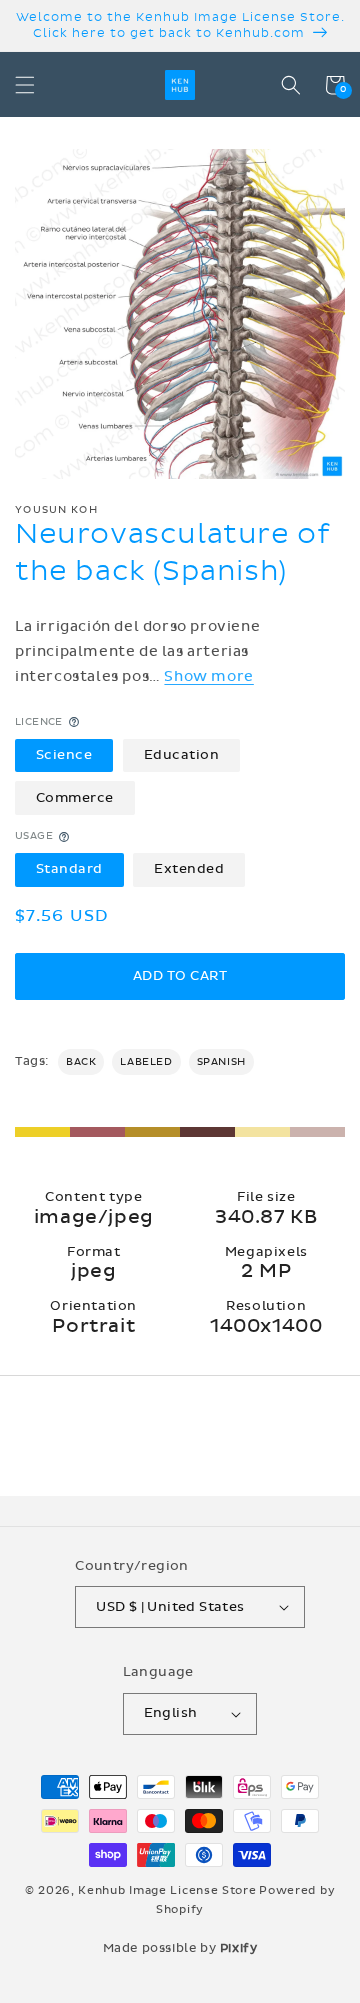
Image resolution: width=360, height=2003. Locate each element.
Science (64, 755)
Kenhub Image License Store (167, 1890)
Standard (69, 869)
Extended (189, 869)
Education (182, 755)
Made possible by (180, 1948)
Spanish (221, 1062)
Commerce (75, 798)
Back (81, 1062)
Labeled (146, 1062)
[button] (25, 85)
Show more (208, 676)
